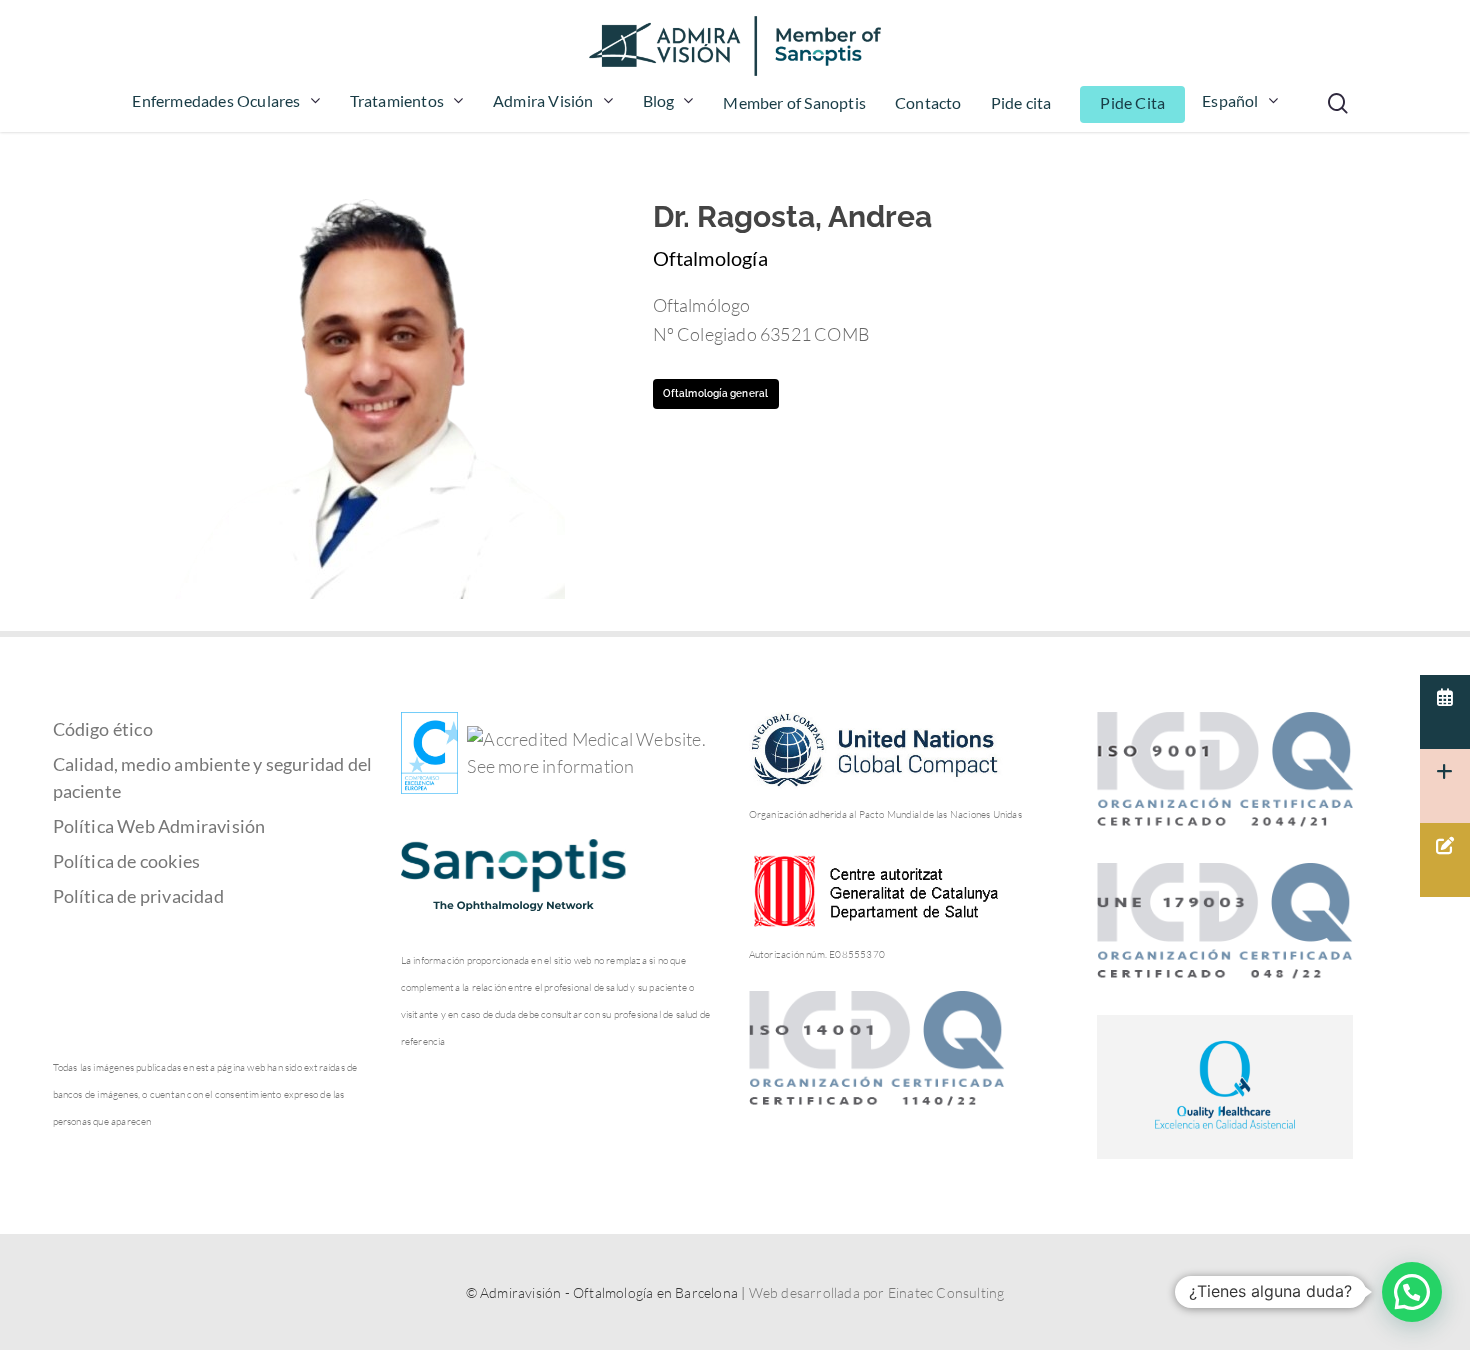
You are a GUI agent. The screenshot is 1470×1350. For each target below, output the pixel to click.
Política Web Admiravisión (159, 826)
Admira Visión (543, 101)
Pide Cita (1132, 103)
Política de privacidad (138, 896)
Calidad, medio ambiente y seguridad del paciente (213, 777)
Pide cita (1021, 103)
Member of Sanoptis (794, 103)
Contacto (928, 103)
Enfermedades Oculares (216, 101)
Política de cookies (127, 861)
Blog (659, 101)
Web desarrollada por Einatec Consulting (877, 1292)
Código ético (103, 729)
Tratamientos (397, 101)
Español (1230, 101)
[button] (1412, 1292)
